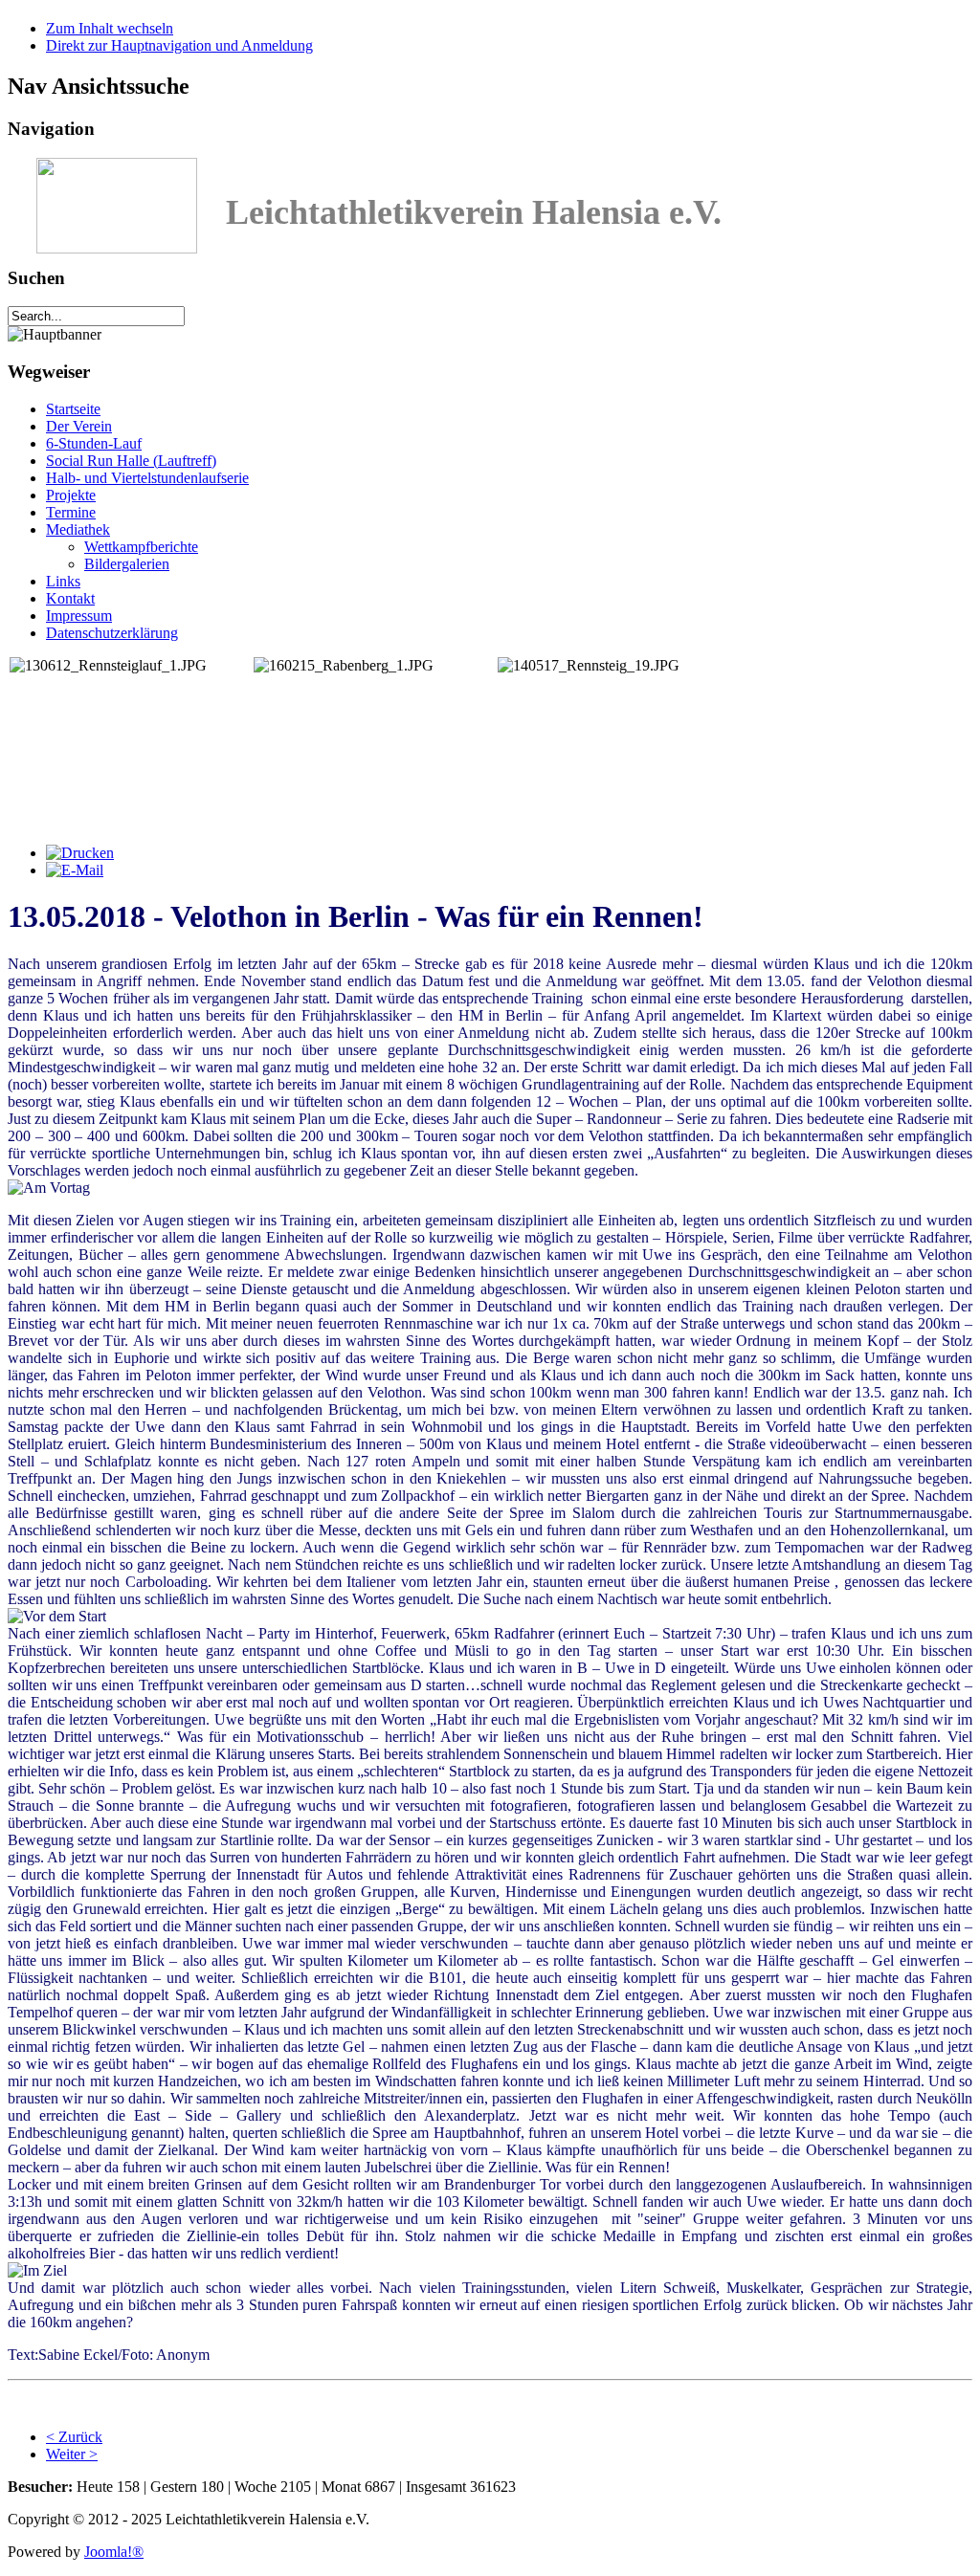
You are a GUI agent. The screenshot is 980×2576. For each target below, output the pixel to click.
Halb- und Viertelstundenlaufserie (147, 478)
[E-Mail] (75, 870)
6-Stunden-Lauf (94, 443)
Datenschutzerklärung (112, 633)
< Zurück (74, 2437)
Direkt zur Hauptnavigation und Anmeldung (179, 45)
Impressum (79, 616)
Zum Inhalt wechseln (110, 28)
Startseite (73, 409)
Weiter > (72, 2454)
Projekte (71, 495)
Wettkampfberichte (141, 547)
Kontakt (70, 598)
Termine (71, 512)
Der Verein (79, 426)
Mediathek (78, 529)
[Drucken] (80, 853)
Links (63, 581)
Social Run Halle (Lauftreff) (131, 461)
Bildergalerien (127, 564)
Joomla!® (114, 2552)
